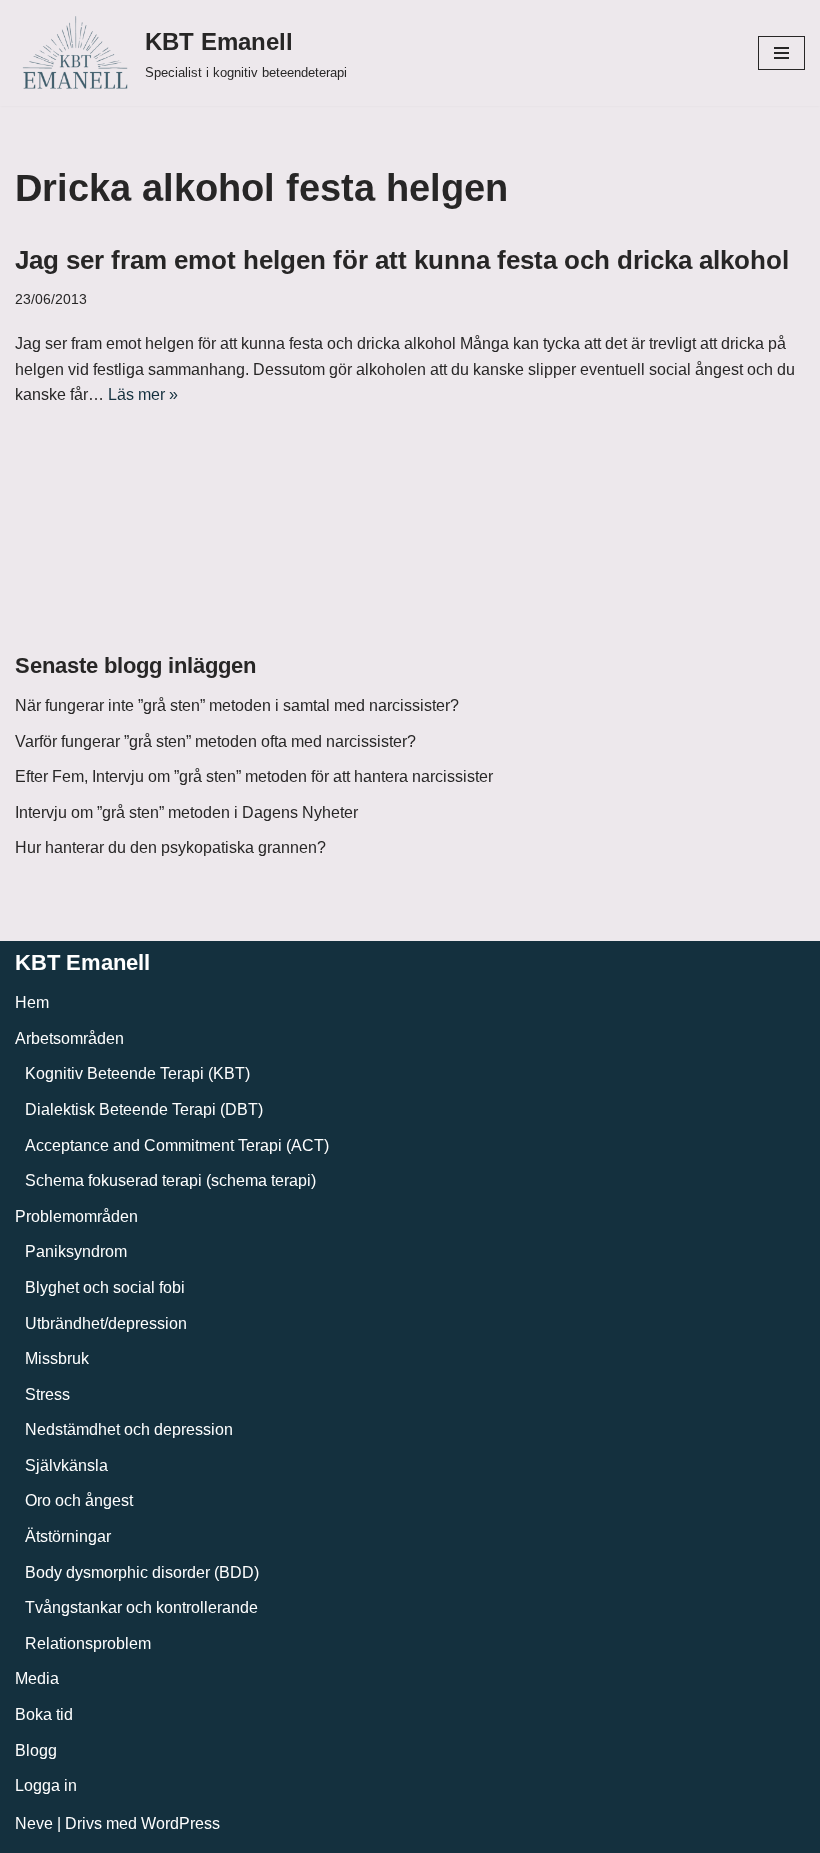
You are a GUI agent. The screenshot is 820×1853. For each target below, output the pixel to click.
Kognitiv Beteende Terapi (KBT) (137, 1073)
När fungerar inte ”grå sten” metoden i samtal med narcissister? (237, 705)
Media (37, 1678)
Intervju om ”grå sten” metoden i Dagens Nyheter (186, 812)
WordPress (180, 1823)
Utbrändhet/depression (106, 1323)
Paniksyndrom (76, 1251)
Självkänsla (66, 1465)
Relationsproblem (88, 1643)
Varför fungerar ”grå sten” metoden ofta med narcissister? (215, 741)
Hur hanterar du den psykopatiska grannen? (170, 847)
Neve (34, 1823)
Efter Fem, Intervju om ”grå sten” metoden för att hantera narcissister (254, 776)
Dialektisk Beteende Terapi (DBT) (144, 1109)
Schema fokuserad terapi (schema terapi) (170, 1180)
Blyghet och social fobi (105, 1287)
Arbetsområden (69, 1038)
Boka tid (44, 1714)
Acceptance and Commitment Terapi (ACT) (177, 1145)
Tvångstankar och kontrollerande (141, 1607)
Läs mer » (143, 394)
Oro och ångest (79, 1500)
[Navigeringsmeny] (781, 53)
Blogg (36, 1750)
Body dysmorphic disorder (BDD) (142, 1572)
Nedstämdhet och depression (129, 1429)
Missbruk (57, 1358)
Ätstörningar (68, 1536)
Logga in (46, 1785)
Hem (32, 1002)
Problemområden (76, 1216)
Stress (47, 1394)
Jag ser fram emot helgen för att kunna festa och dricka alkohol (402, 260)
